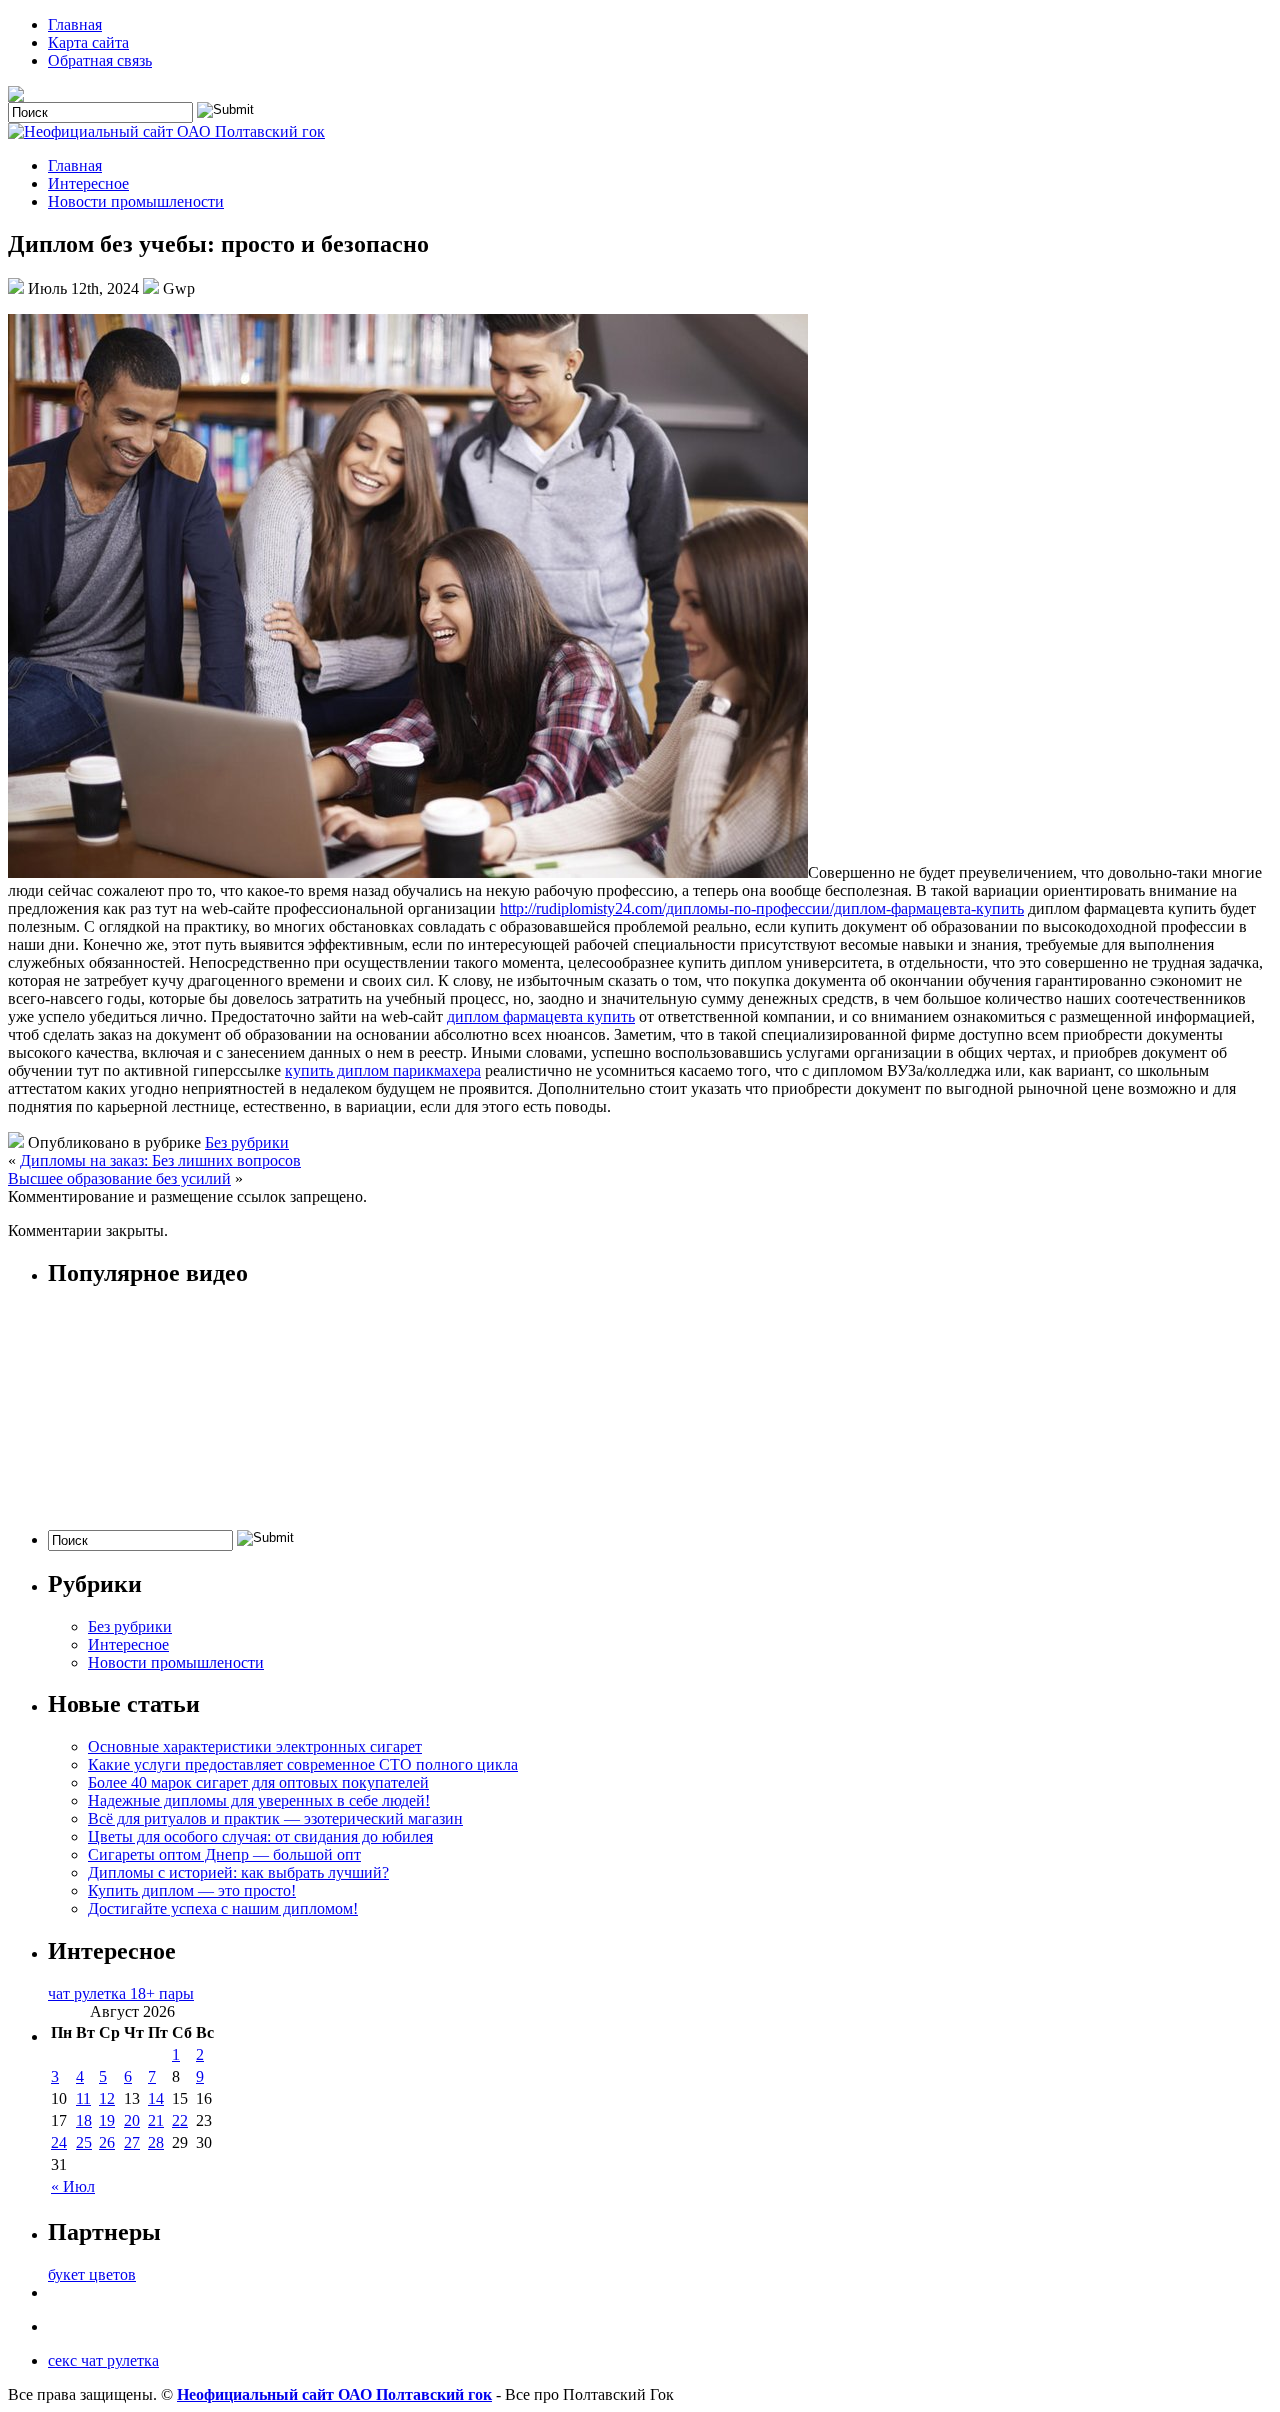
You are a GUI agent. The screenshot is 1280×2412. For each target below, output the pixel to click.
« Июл (73, 2186)
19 (107, 2120)
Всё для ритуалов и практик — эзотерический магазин (275, 1818)
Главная (75, 24)
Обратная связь (100, 60)
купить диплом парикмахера (383, 1070)
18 (84, 2120)
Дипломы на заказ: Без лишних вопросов (160, 1160)
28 (156, 2142)
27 (132, 2142)
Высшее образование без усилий (119, 1178)
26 (107, 2142)
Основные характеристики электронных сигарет (255, 1746)
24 (59, 2142)
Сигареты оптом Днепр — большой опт (224, 1854)
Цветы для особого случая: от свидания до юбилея (260, 1836)
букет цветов (92, 2274)
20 (132, 2120)
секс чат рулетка (103, 2360)
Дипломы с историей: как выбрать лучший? (238, 1872)
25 (84, 2142)
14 (156, 2098)
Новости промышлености (136, 201)
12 (107, 2098)
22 (180, 2120)
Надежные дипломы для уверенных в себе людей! (259, 1800)
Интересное (88, 183)
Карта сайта (88, 42)
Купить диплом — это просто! (192, 1890)
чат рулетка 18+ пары (121, 1993)
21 (156, 2120)
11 (83, 2098)
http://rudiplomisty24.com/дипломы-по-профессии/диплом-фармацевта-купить (762, 908)
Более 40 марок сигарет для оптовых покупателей (258, 1782)
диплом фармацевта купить (541, 1016)
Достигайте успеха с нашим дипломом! (223, 1908)
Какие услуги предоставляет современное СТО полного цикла (303, 1764)
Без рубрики (247, 1142)
